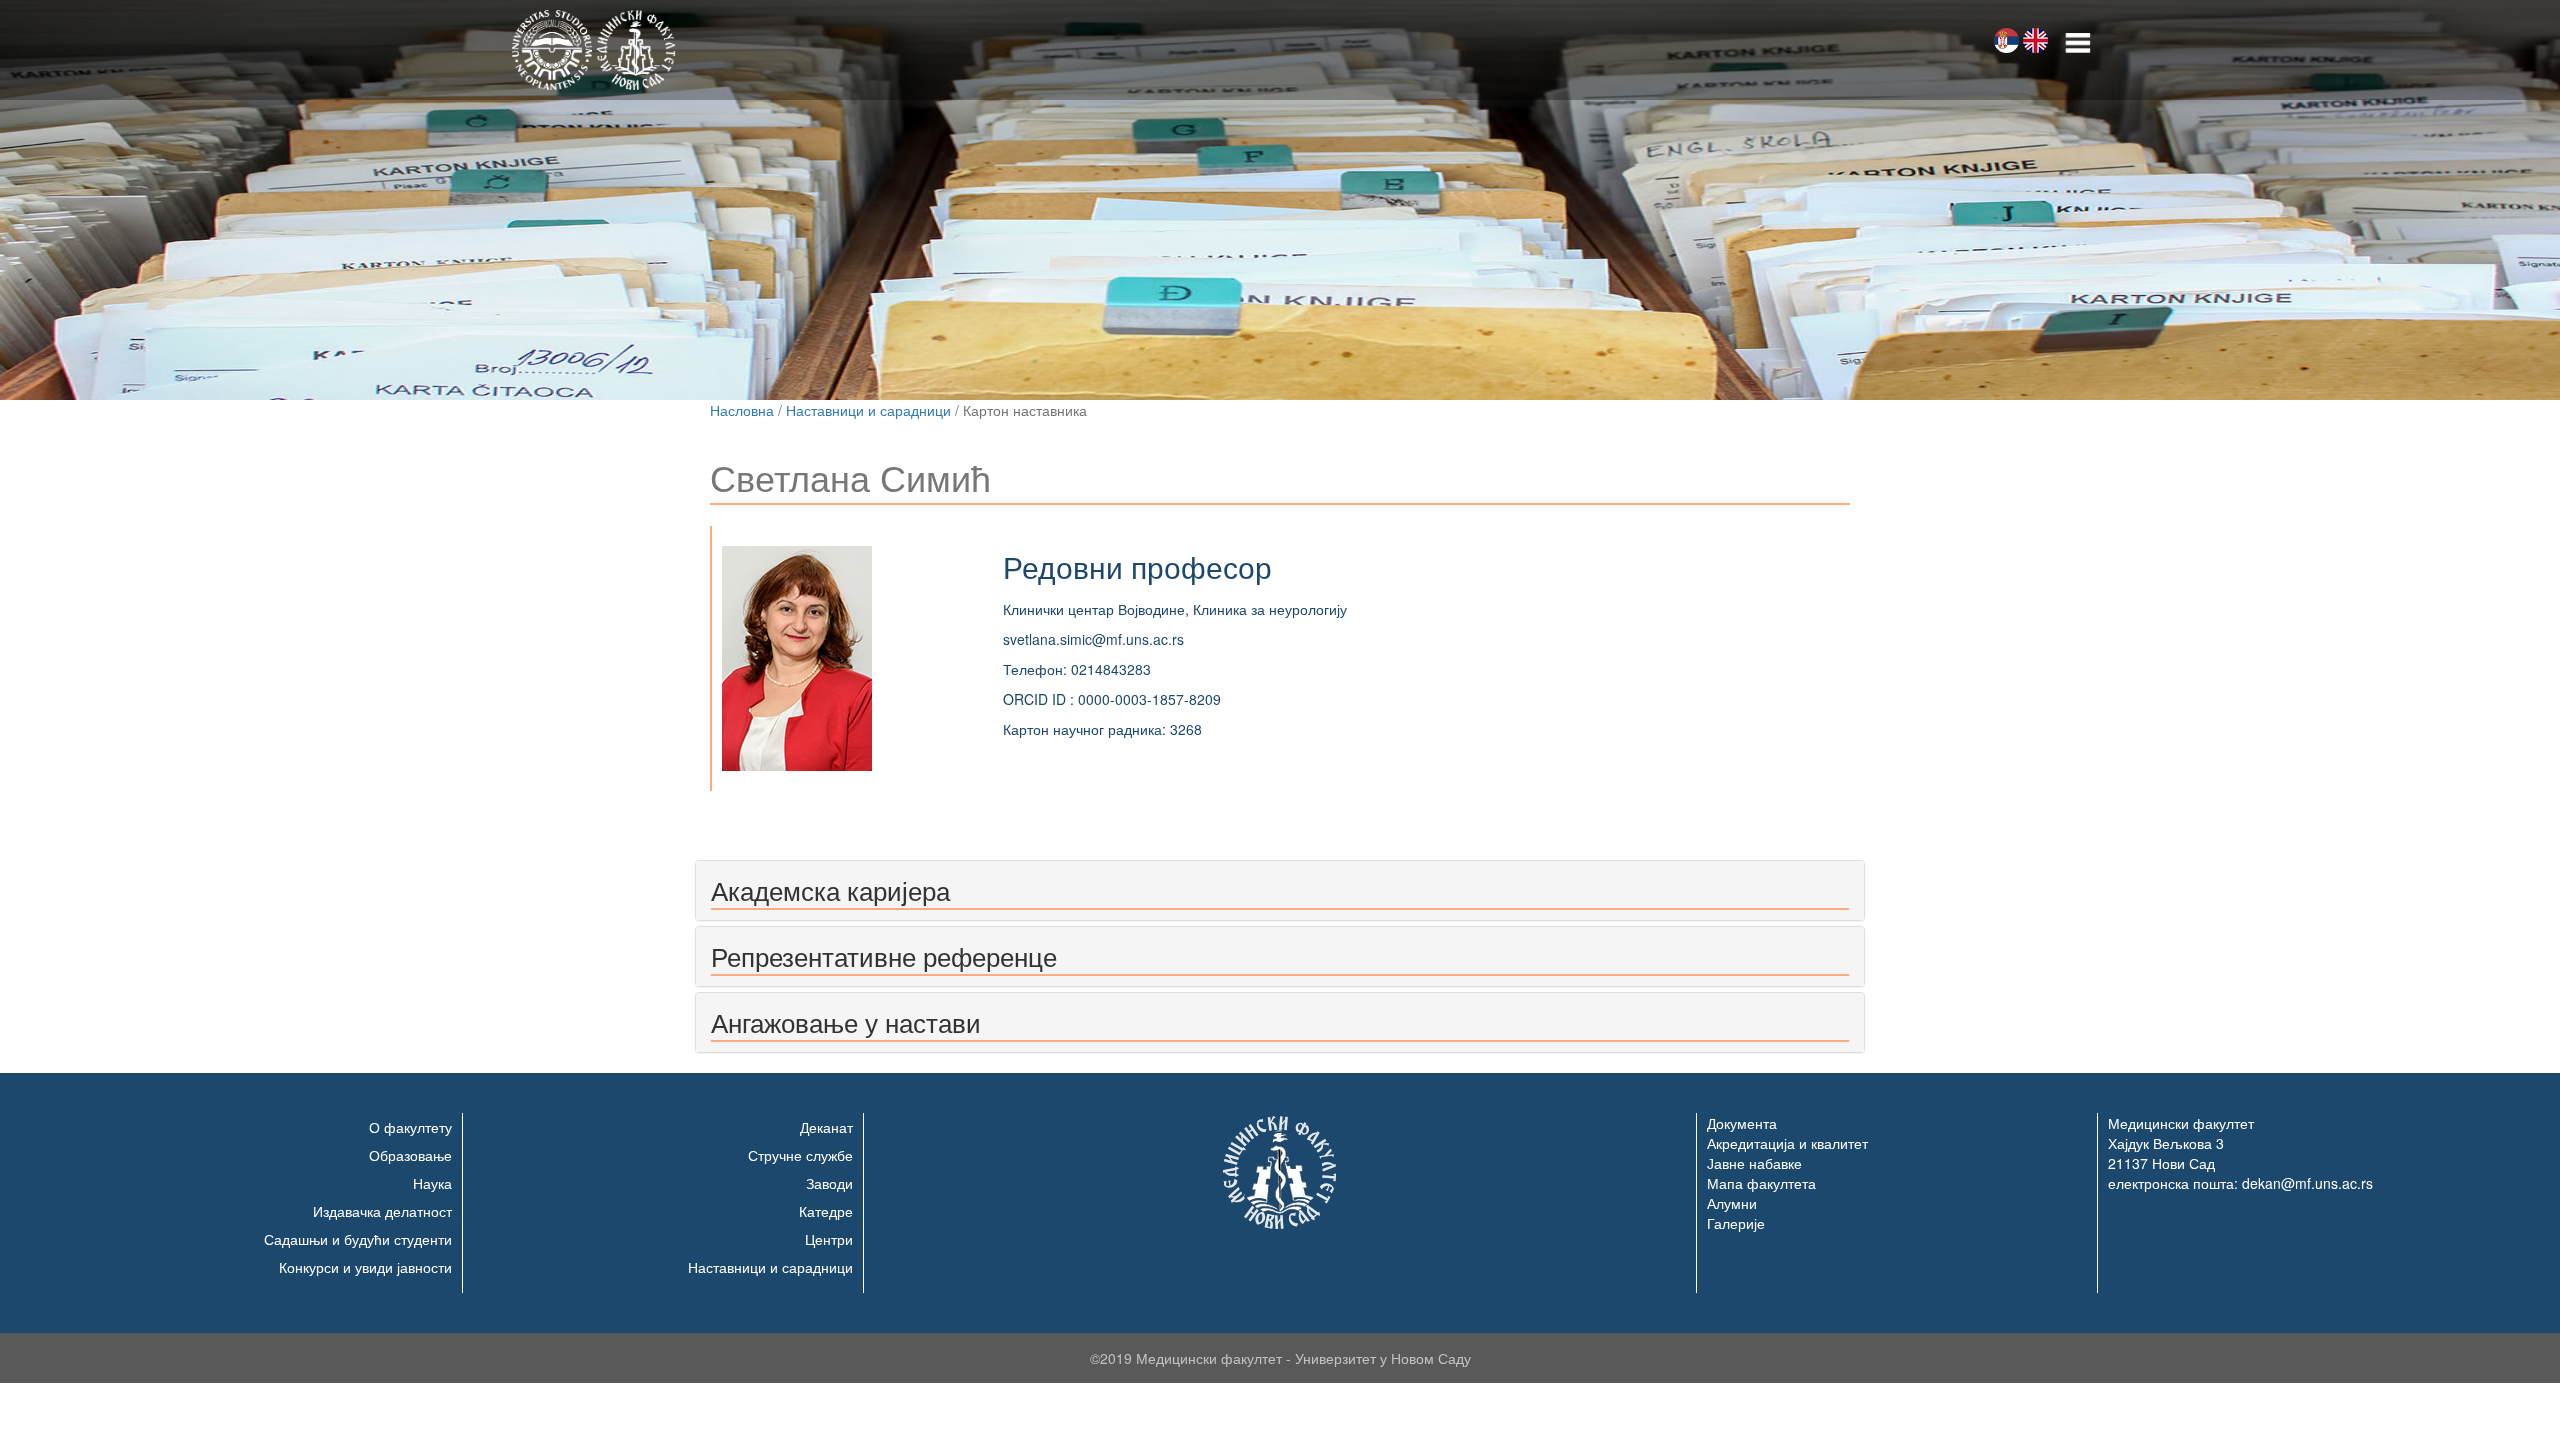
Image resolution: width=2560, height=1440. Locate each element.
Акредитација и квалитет (1787, 1143)
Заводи (829, 1183)
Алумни (1732, 1203)
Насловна (742, 410)
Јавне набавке (1754, 1163)
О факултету (410, 1127)
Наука (432, 1183)
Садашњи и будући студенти (358, 1239)
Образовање (410, 1155)
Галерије (1736, 1223)
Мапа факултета (1761, 1183)
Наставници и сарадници (868, 410)
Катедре (826, 1211)
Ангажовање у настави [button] (846, 1021)
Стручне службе (800, 1155)
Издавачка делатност (382, 1211)
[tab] (1280, 890)
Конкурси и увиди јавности (365, 1267)
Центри (829, 1239)
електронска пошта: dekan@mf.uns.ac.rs (2240, 1183)
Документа (1742, 1123)
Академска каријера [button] (830, 889)
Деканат (826, 1127)
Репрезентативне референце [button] (884, 955)
